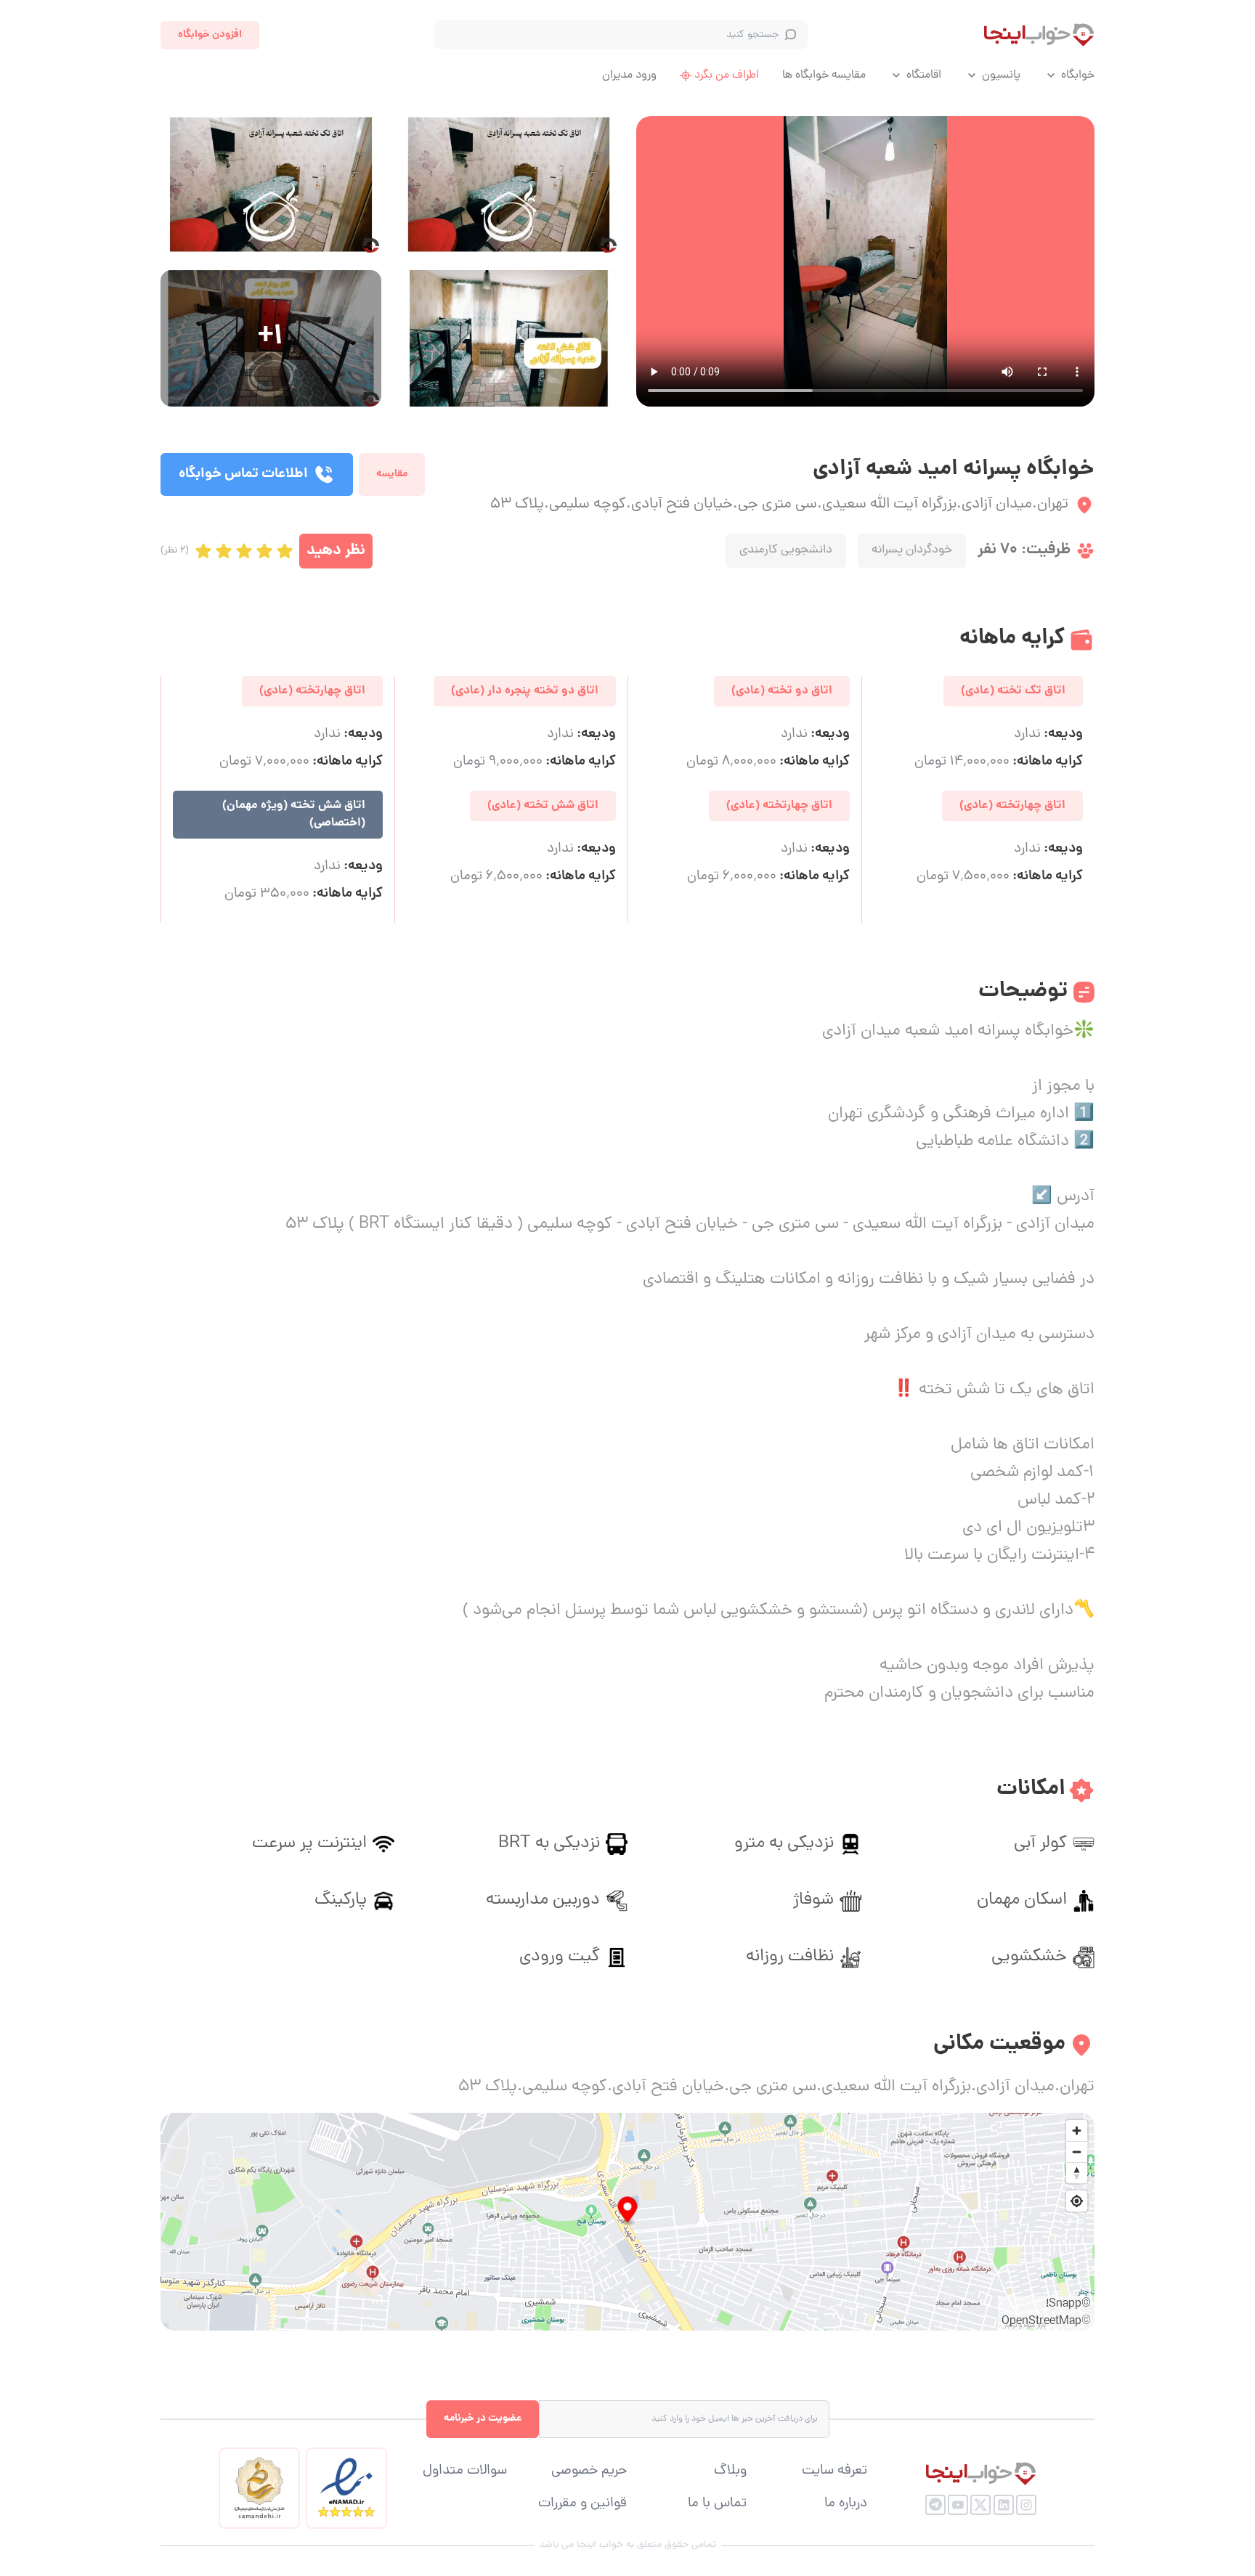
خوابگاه (1078, 76)
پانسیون (1001, 76)
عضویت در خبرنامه (483, 2418)
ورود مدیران (629, 76)
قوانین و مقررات (582, 2504)
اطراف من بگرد (727, 76)
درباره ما (846, 2504)
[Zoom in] (1077, 2131)
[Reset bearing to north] (1077, 2173)
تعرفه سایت (834, 2471)
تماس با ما (717, 2504)
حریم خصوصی (589, 2471)
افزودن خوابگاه (210, 35)
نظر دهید (336, 551)
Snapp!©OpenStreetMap (1046, 2313)
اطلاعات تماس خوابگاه (243, 474)
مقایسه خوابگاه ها (824, 76)
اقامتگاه (924, 76)
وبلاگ (730, 2471)
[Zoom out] (1077, 2152)
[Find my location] (1077, 2201)
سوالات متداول (465, 2471)
